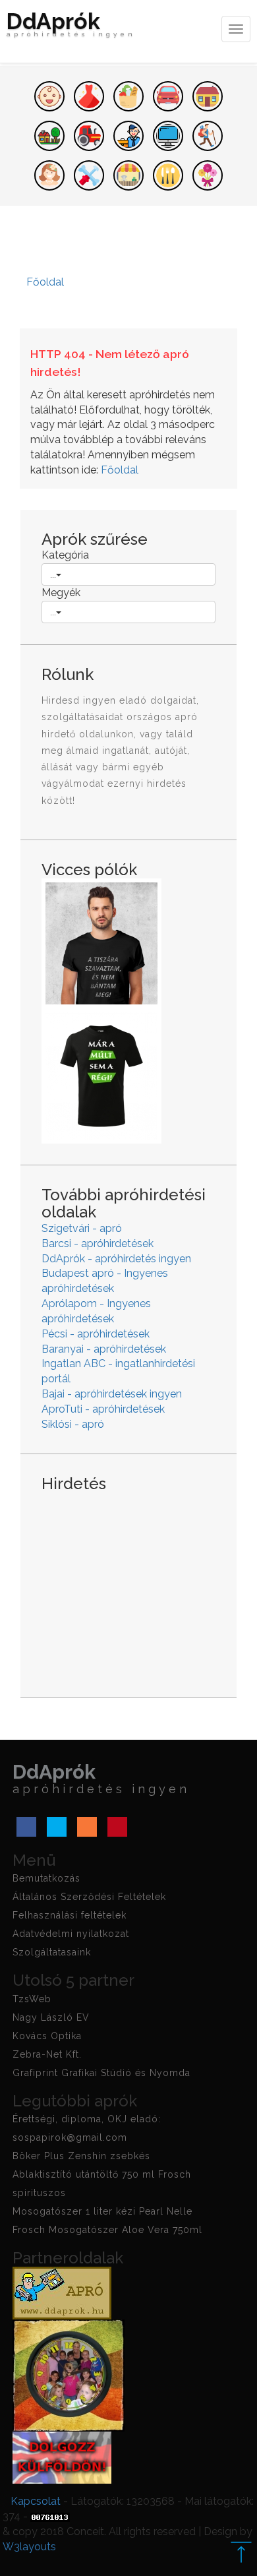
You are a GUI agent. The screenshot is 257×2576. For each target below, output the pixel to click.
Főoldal (120, 470)
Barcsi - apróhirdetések (98, 1243)
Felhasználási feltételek (70, 1915)
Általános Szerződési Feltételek (89, 1897)
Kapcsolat (36, 2501)
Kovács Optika (47, 2036)
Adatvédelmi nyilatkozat (71, 1934)
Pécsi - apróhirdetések (96, 1334)
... (53, 574)
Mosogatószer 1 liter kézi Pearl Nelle (102, 2211)
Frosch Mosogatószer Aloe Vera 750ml (107, 2230)
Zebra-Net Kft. (47, 2054)
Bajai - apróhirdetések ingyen (112, 1394)
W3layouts (29, 2547)
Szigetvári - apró (82, 1228)
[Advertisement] (128, 1584)
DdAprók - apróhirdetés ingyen (116, 1259)
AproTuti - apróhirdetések (103, 1409)
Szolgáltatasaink (52, 1952)
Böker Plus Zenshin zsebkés (81, 2156)
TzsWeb (32, 1999)
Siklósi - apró (73, 1424)
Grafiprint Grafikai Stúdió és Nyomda (101, 2073)
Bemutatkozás (46, 1878)
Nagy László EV (51, 2017)
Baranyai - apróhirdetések (104, 1349)
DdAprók (71, 26)
